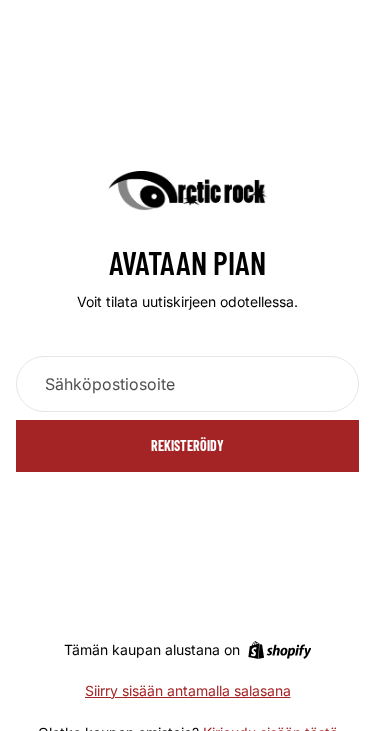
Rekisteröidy (187, 445)
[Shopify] (279, 650)
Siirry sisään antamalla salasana (188, 690)
